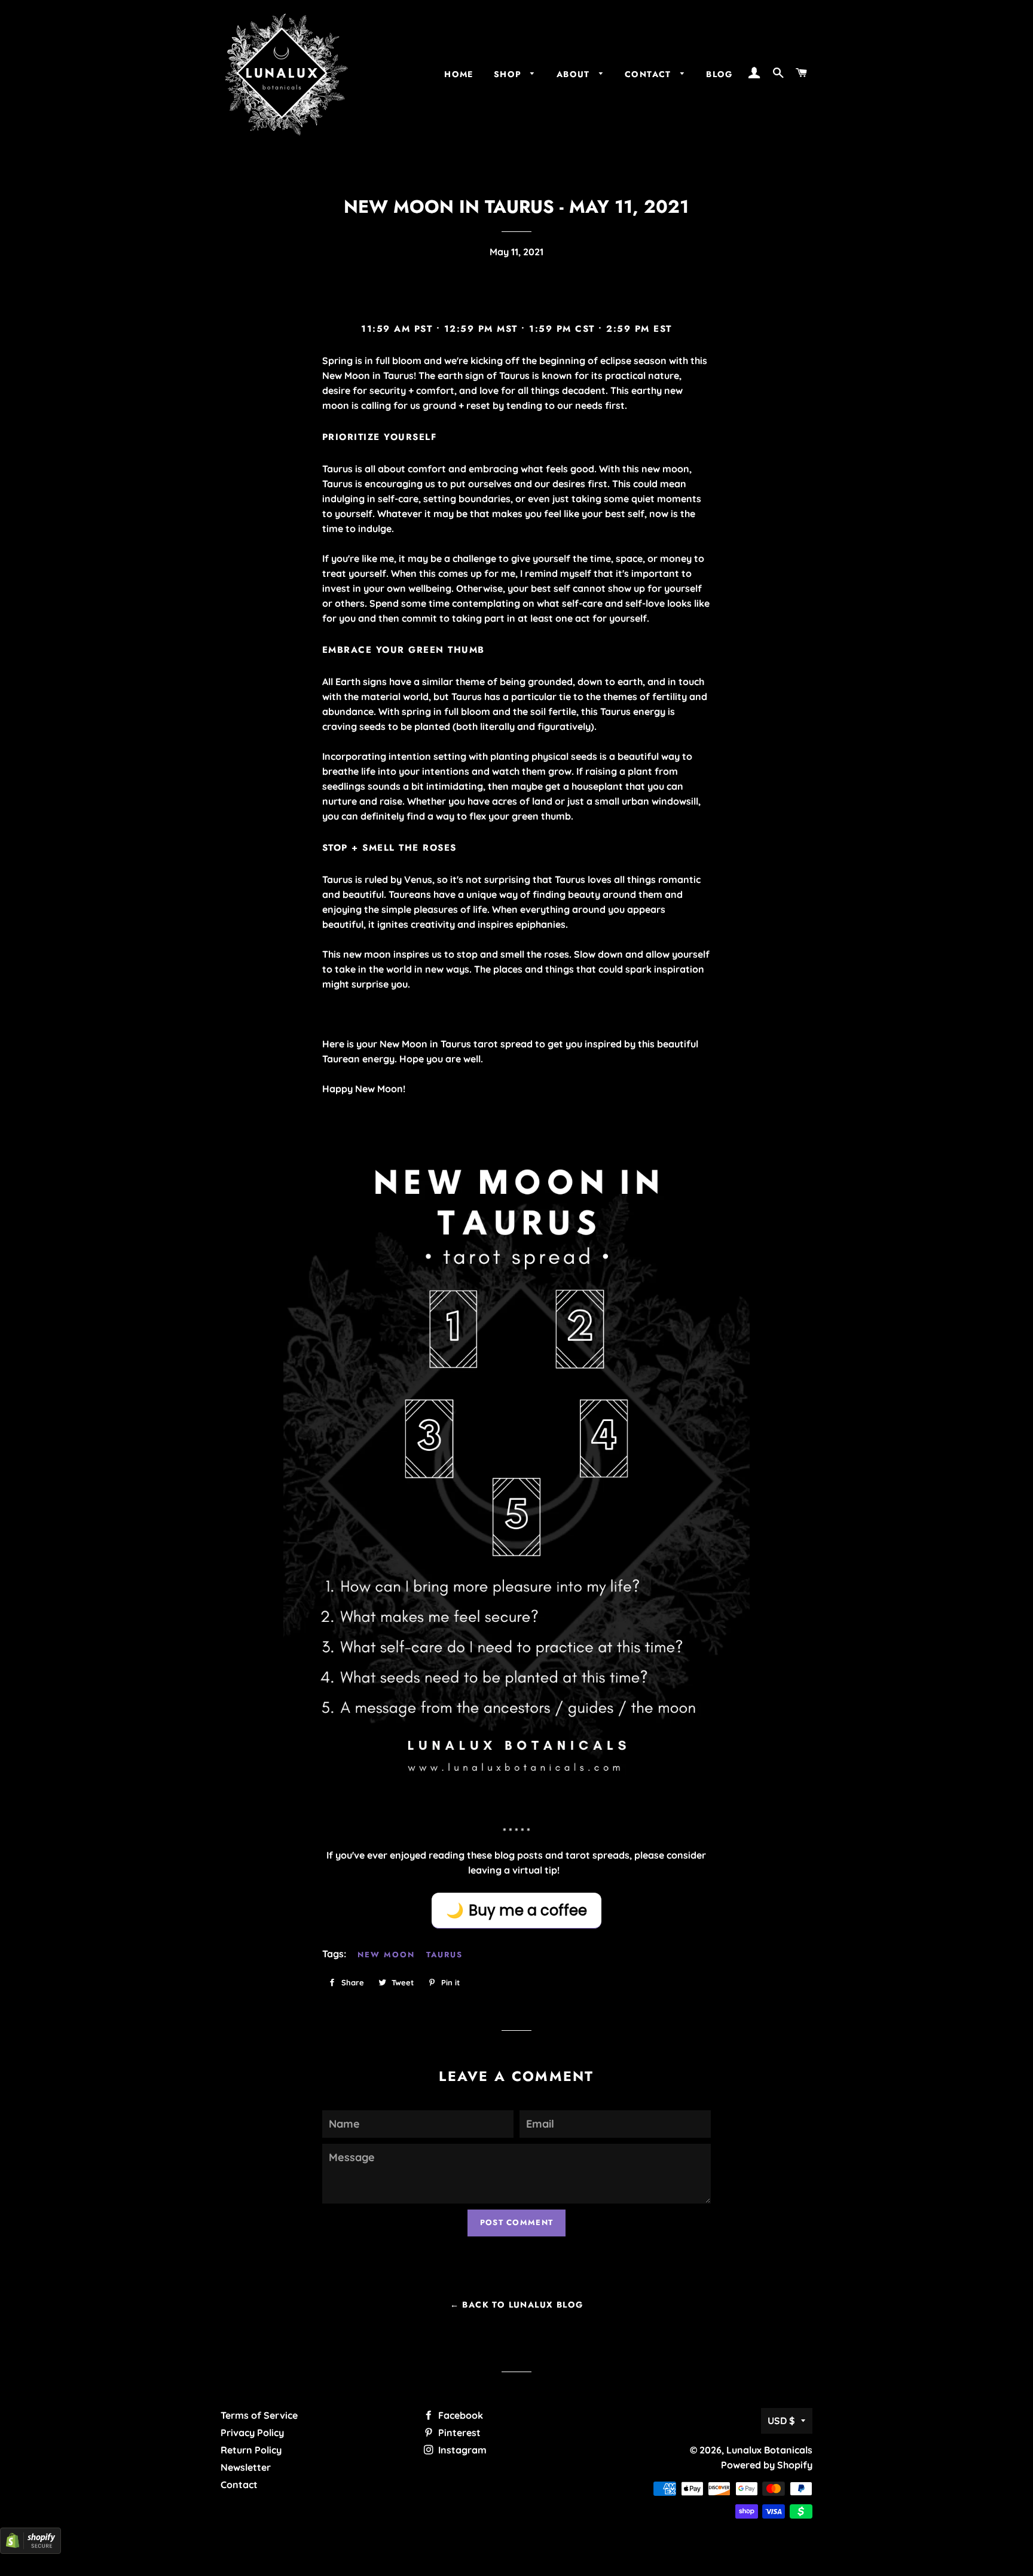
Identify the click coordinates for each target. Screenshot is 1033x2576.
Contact (239, 2485)
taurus (445, 1955)
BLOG (719, 74)
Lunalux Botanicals (769, 2450)
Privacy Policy (252, 2433)
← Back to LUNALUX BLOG (517, 2305)
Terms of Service (259, 2415)
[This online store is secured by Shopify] (30, 2550)
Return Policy (251, 2450)
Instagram (461, 2450)
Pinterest (458, 2433)
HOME (459, 74)
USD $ (781, 2421)
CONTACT (650, 74)
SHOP (509, 74)
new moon (386, 1955)
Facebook (459, 2415)
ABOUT (575, 74)
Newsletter (246, 2467)
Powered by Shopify (767, 2465)
